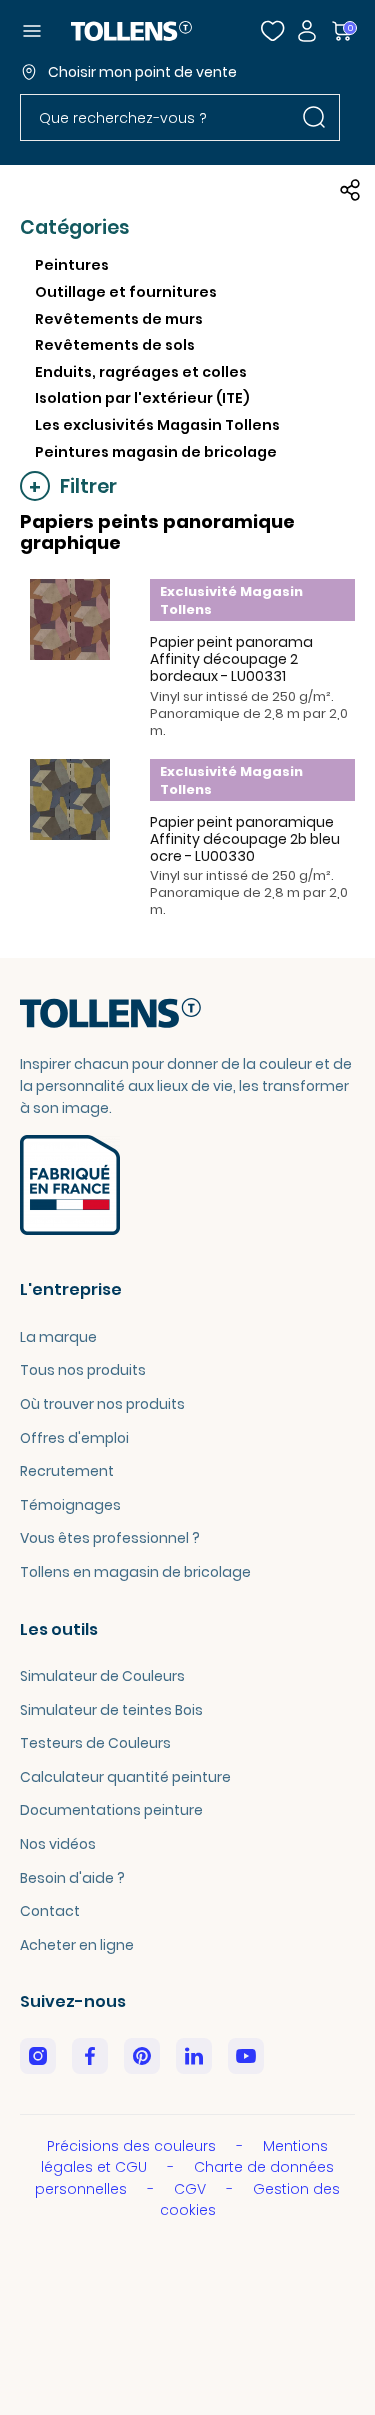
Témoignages (70, 1505)
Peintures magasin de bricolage (156, 452)
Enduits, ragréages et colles (141, 372)
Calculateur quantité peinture (125, 1777)
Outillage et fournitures (126, 292)
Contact (50, 1911)
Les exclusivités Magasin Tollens (157, 425)
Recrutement (67, 1471)
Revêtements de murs (119, 319)
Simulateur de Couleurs (102, 1676)
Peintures (72, 265)
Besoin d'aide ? (72, 1878)
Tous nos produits (83, 1370)
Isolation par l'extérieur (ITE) (142, 398)
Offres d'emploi (74, 1438)
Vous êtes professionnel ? (110, 1538)
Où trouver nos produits (102, 1404)
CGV (192, 2189)
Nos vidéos (58, 1844)
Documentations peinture (111, 1810)
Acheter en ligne (77, 1945)
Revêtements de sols (115, 345)
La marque (58, 1337)
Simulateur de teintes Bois (111, 1710)
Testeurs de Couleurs (95, 1743)
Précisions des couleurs (133, 2146)
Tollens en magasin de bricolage (135, 1572)
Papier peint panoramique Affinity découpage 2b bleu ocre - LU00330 (245, 839)
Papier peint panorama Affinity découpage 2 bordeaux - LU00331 (231, 659)
